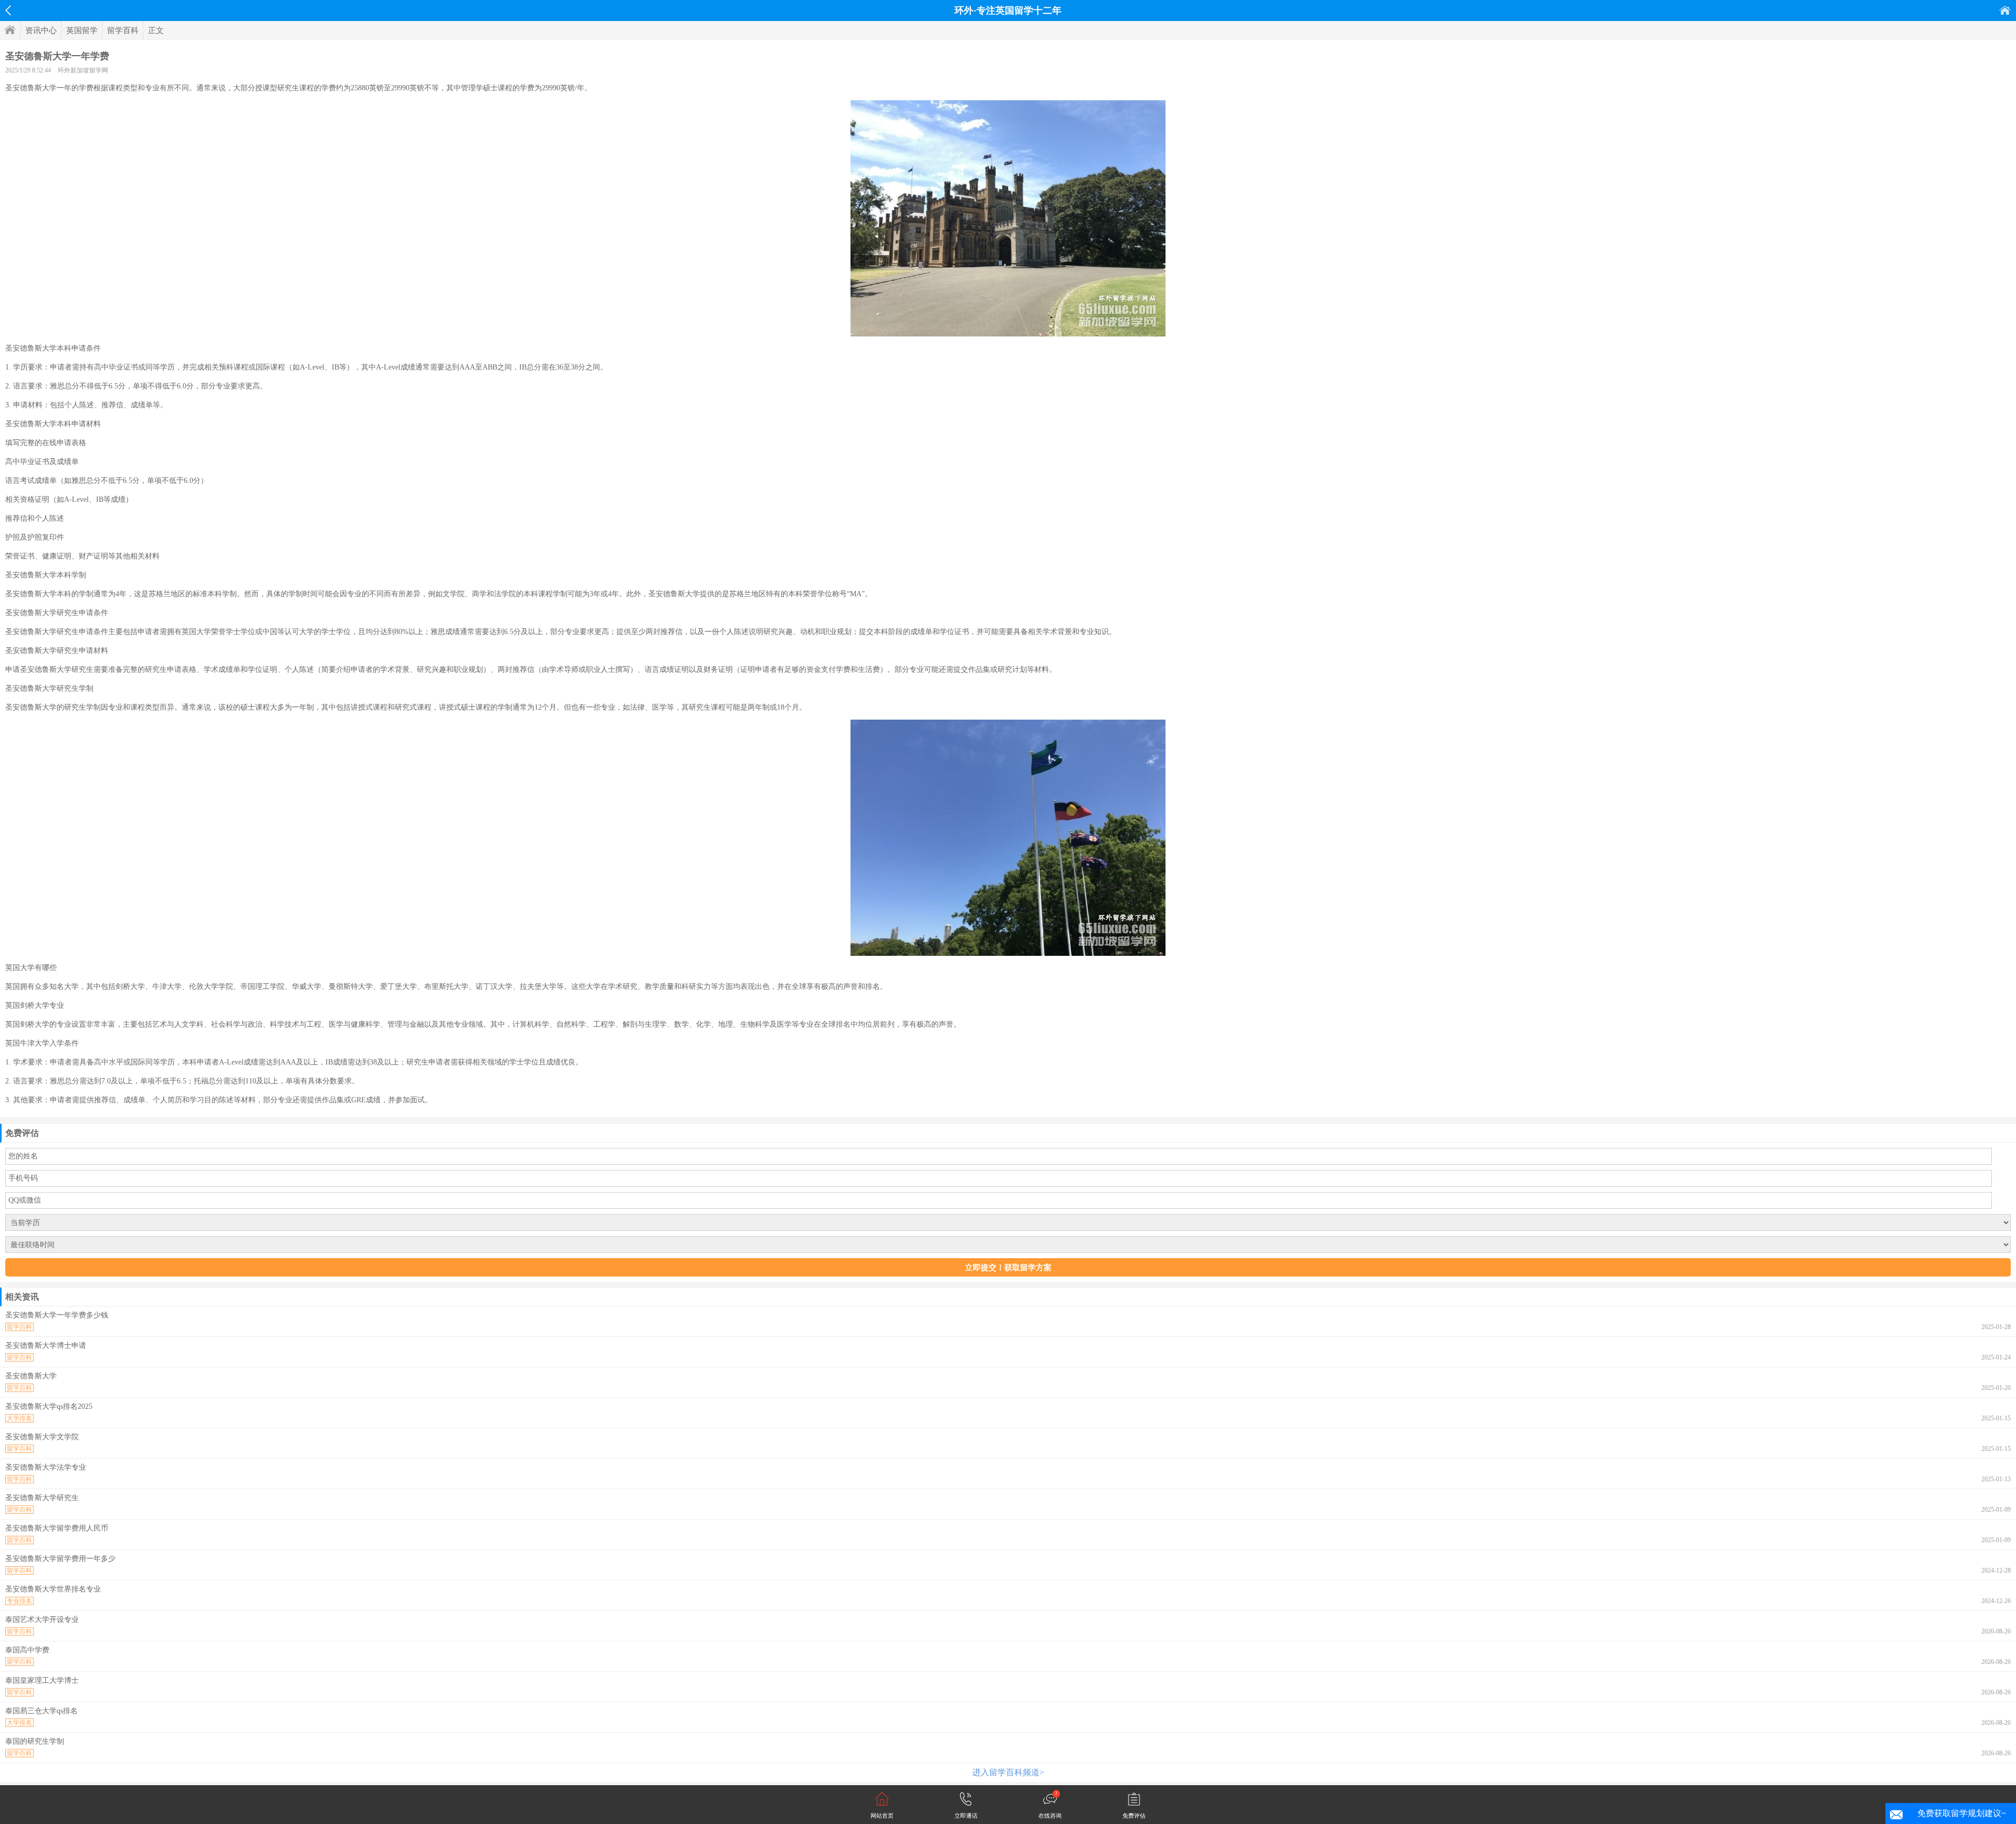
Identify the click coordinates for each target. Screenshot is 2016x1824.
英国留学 (82, 30)
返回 (8, 10)
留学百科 (123, 30)
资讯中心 (41, 30)
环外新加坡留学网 (83, 70)
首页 (2005, 10)
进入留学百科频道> (1008, 1772)
